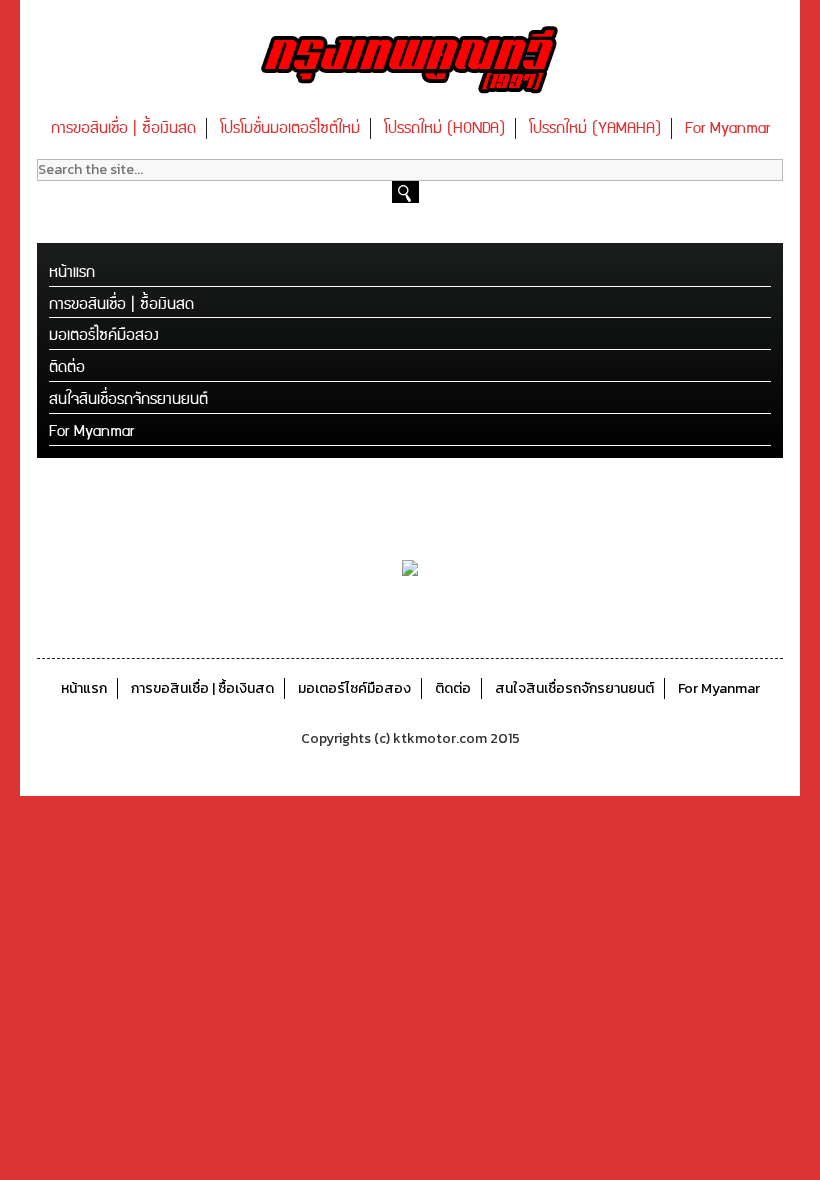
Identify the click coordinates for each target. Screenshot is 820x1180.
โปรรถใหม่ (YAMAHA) (595, 128)
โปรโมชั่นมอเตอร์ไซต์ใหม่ (290, 128)
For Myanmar (727, 128)
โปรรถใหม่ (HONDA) (444, 128)
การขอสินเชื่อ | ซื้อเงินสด (123, 128)
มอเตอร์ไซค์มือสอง (104, 335)
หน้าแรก (72, 272)
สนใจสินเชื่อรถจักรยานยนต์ (128, 399)
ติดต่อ (67, 367)
